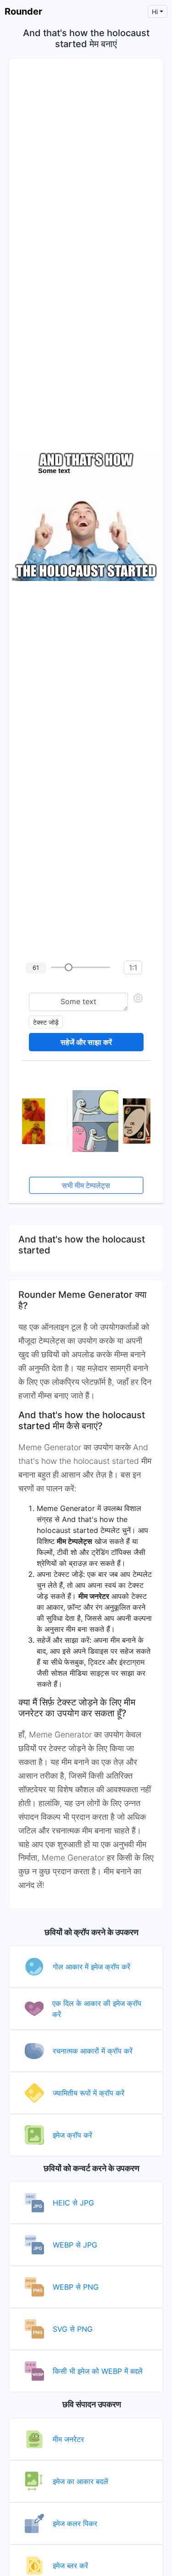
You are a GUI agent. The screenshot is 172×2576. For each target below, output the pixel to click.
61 (36, 968)
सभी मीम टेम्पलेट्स (86, 1185)
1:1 (133, 968)
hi (155, 12)
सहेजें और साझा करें (86, 1042)
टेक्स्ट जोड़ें (46, 1022)
